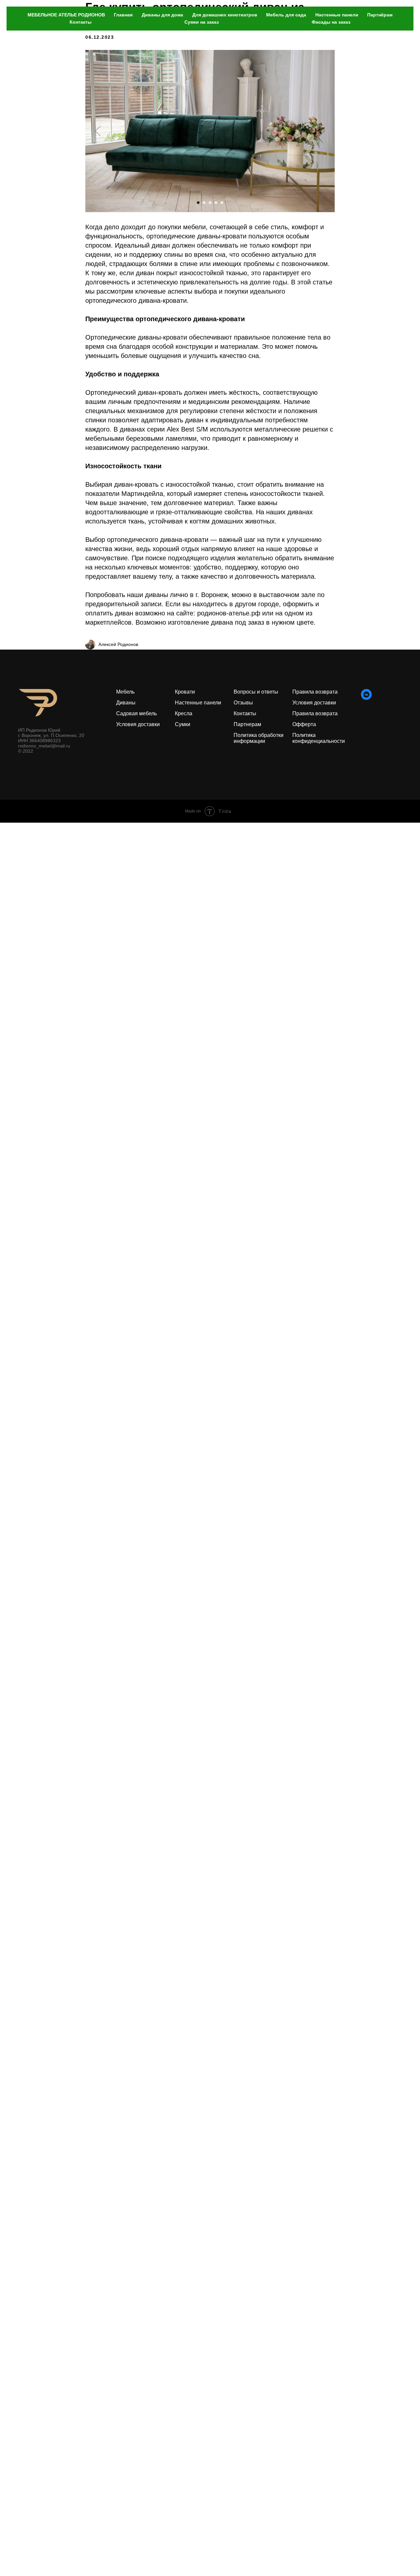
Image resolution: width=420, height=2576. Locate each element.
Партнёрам (380, 15)
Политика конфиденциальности (319, 738)
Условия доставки (138, 724)
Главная (123, 15)
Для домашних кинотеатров (225, 15)
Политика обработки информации (259, 738)
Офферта (304, 724)
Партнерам (247, 724)
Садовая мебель (136, 713)
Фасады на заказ (331, 22)
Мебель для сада (286, 15)
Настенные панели (337, 15)
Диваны (126, 703)
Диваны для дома (162, 15)
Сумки (183, 724)
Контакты (81, 22)
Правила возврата (315, 713)
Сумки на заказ (202, 22)
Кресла (184, 713)
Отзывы (243, 703)
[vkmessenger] (366, 698)
